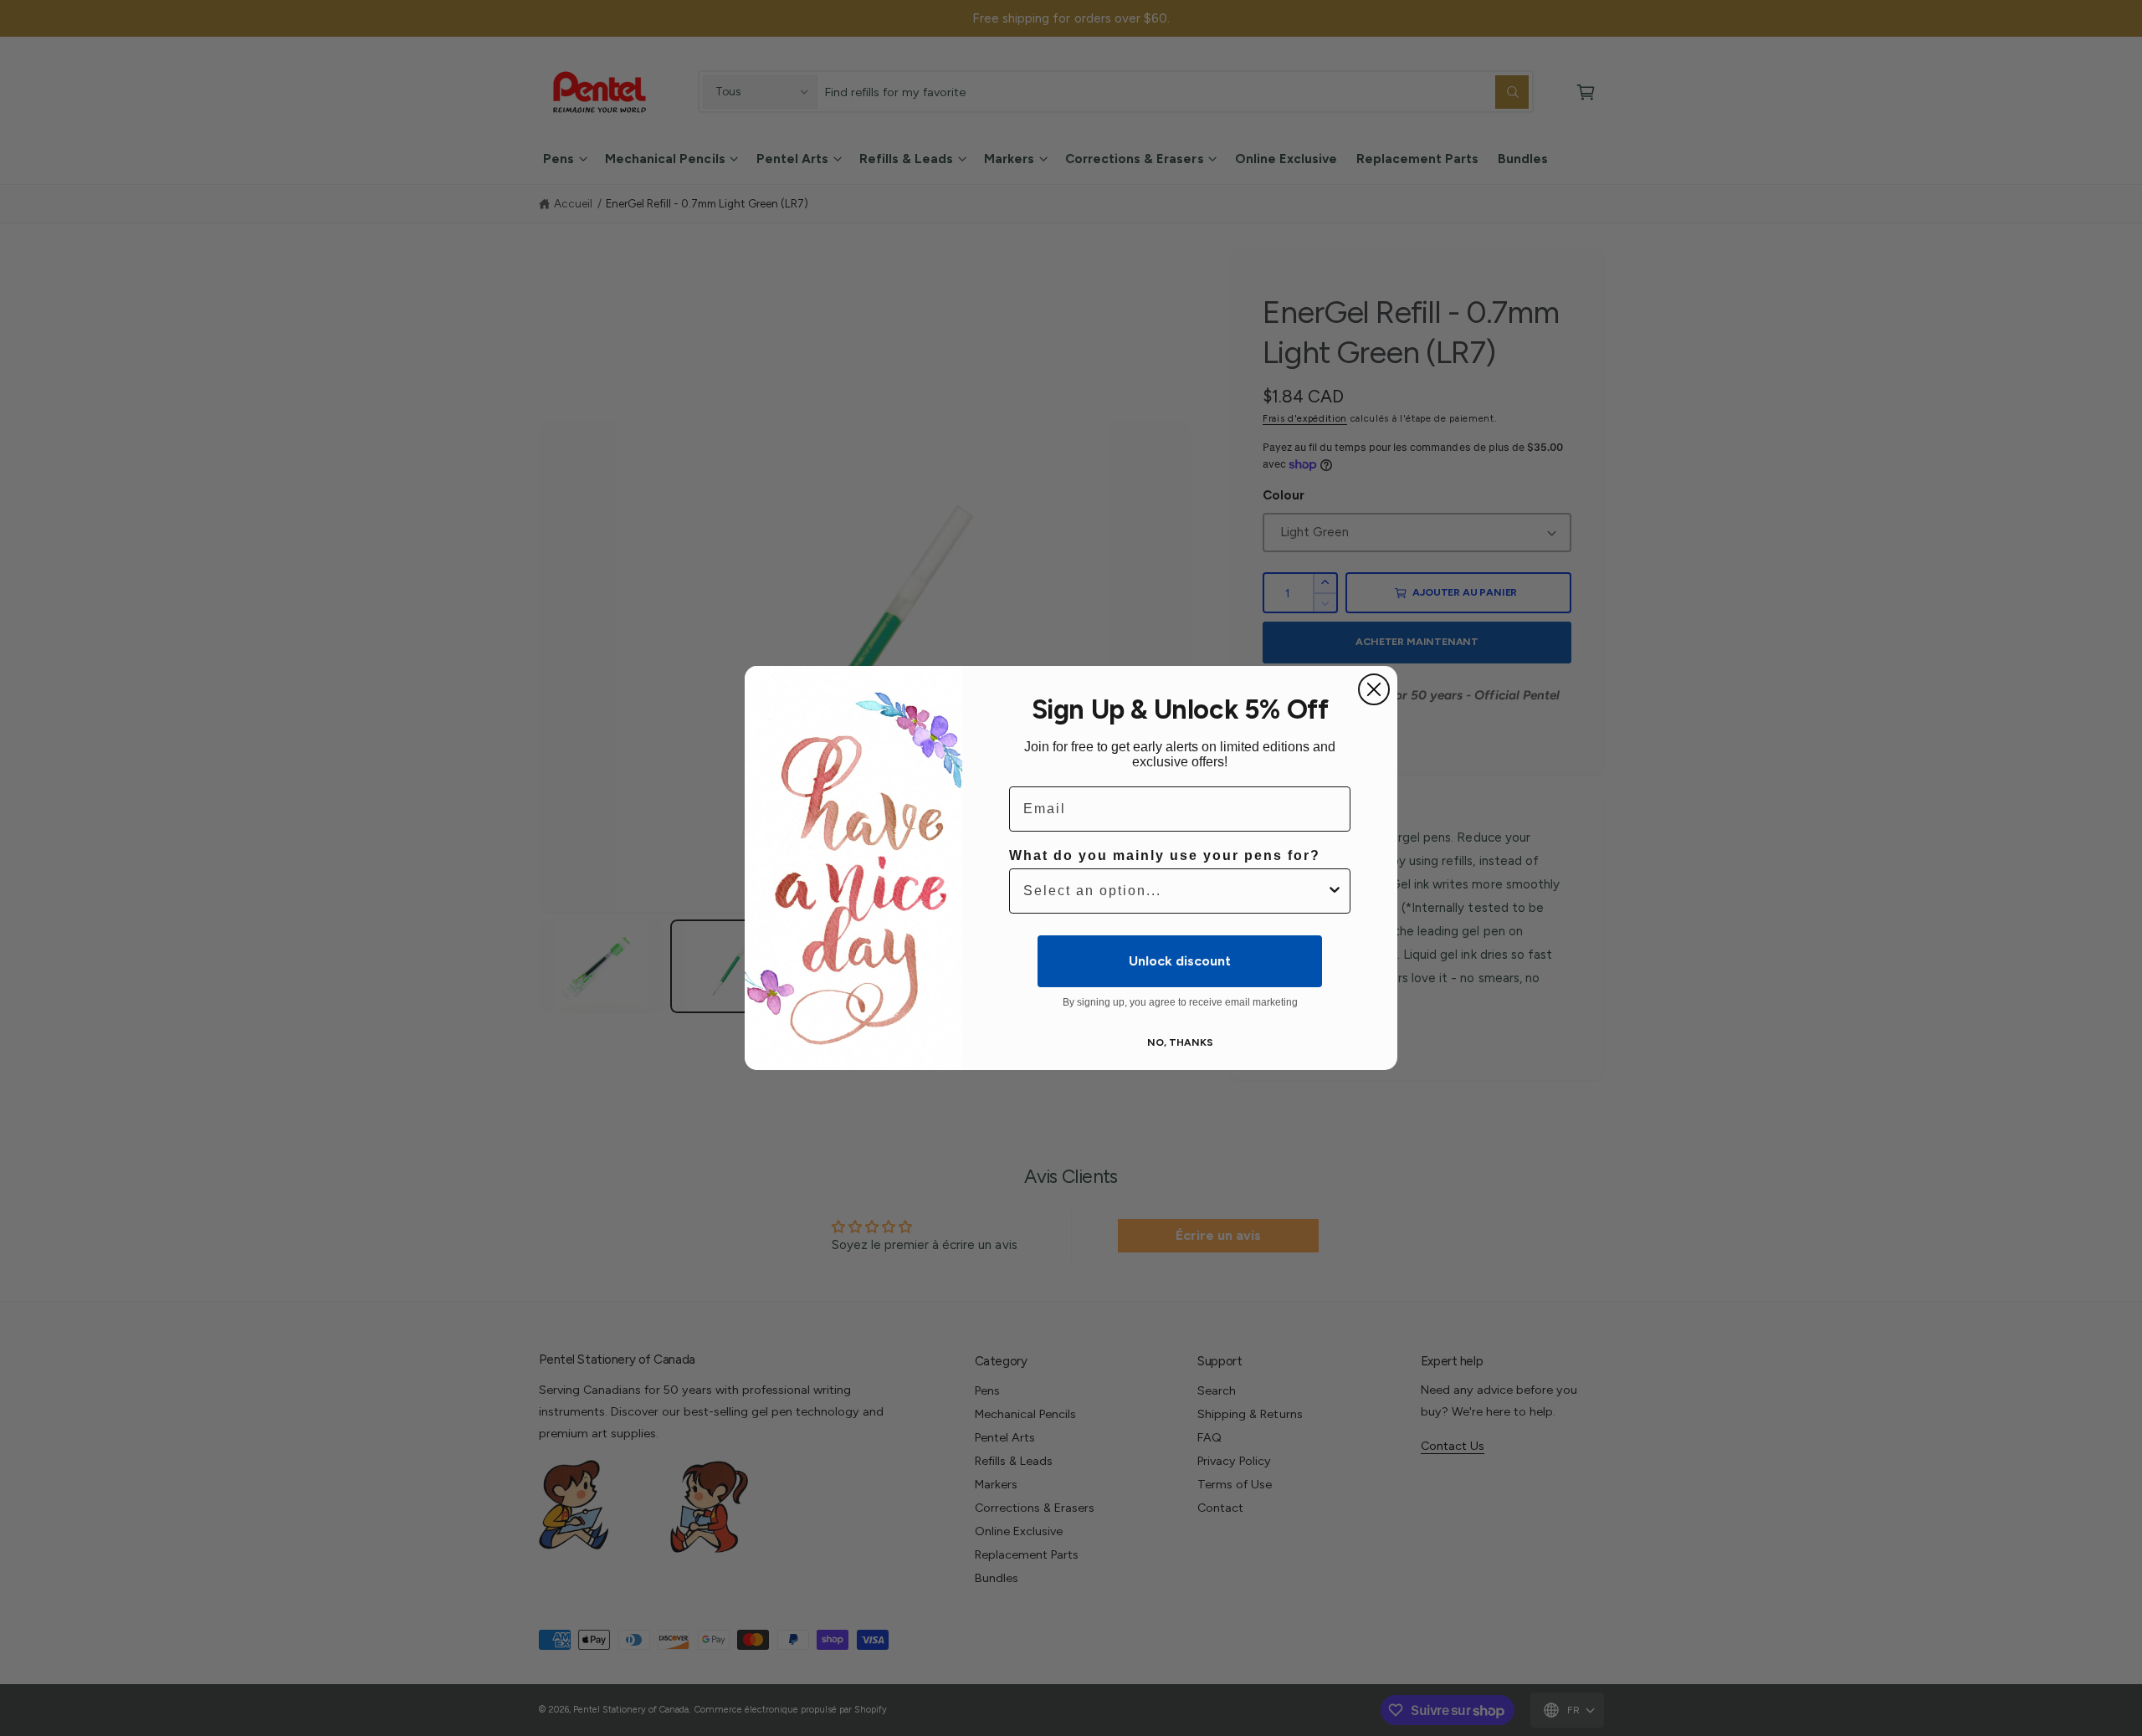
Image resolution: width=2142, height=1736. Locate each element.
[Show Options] (1335, 891)
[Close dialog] (1374, 689)
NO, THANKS (1180, 1042)
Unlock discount (1180, 961)
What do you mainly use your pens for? (1165, 855)
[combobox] (1175, 891)
